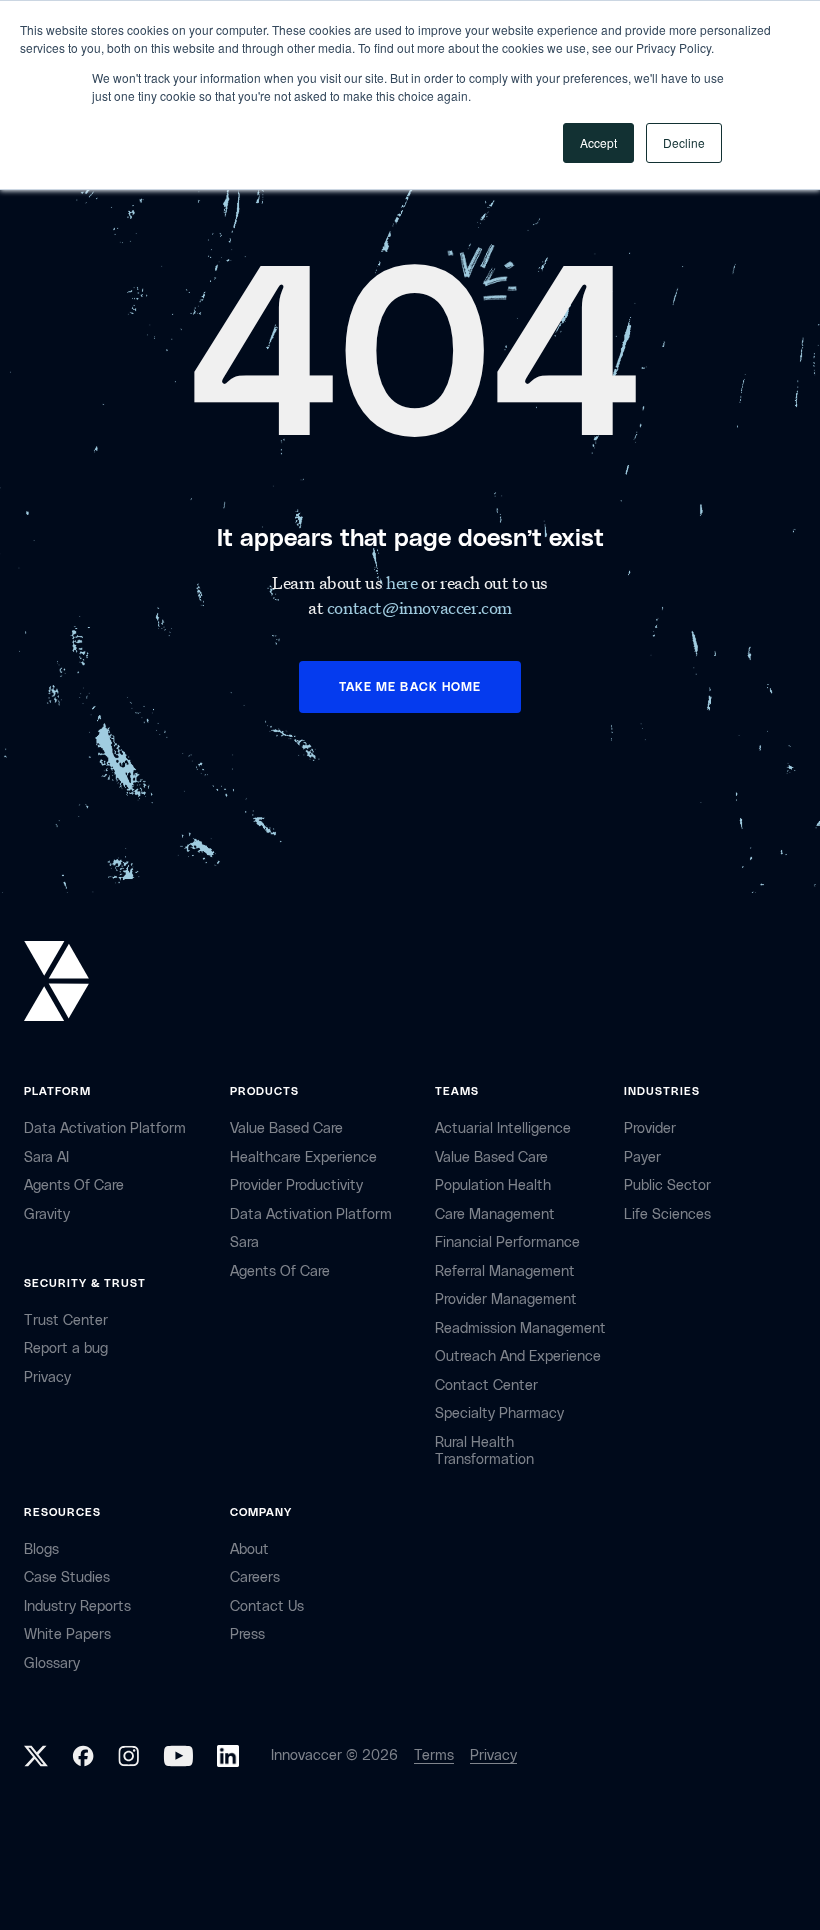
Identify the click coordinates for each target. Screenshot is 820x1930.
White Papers (67, 1634)
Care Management (495, 1214)
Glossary (52, 1663)
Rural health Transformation (484, 1451)
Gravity (47, 1214)
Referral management (505, 1271)
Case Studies (67, 1577)
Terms (434, 1755)
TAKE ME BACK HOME (410, 687)
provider (650, 1128)
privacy (47, 1377)
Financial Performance (507, 1242)
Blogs (41, 1549)
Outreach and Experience (518, 1356)
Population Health (493, 1185)
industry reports (77, 1606)
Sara (244, 1242)
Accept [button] (598, 142)
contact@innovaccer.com (419, 607)
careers (255, 1577)
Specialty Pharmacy (499, 1413)
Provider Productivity (296, 1185)
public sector (667, 1185)
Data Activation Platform (105, 1128)
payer (642, 1157)
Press (247, 1634)
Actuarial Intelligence (503, 1128)
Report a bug (66, 1348)
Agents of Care (74, 1185)
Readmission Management (520, 1328)
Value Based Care (286, 1128)
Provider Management (506, 1299)
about (249, 1549)
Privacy (493, 1755)
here (403, 582)
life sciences (667, 1214)
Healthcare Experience (303, 1157)
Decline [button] (684, 142)
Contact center (486, 1385)
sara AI (46, 1157)
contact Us (267, 1606)
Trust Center (66, 1320)
